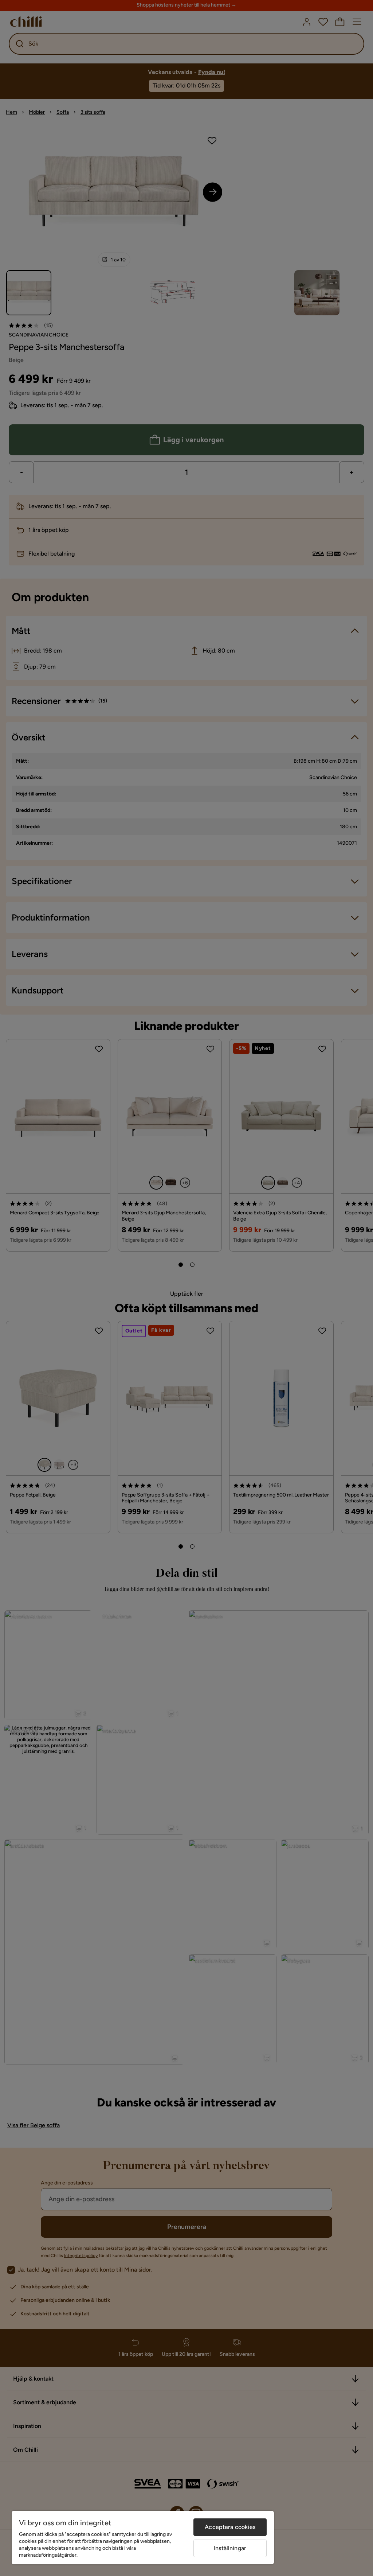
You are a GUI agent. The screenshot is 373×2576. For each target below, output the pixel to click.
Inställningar (230, 2548)
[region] (143, 2538)
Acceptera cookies (230, 2527)
